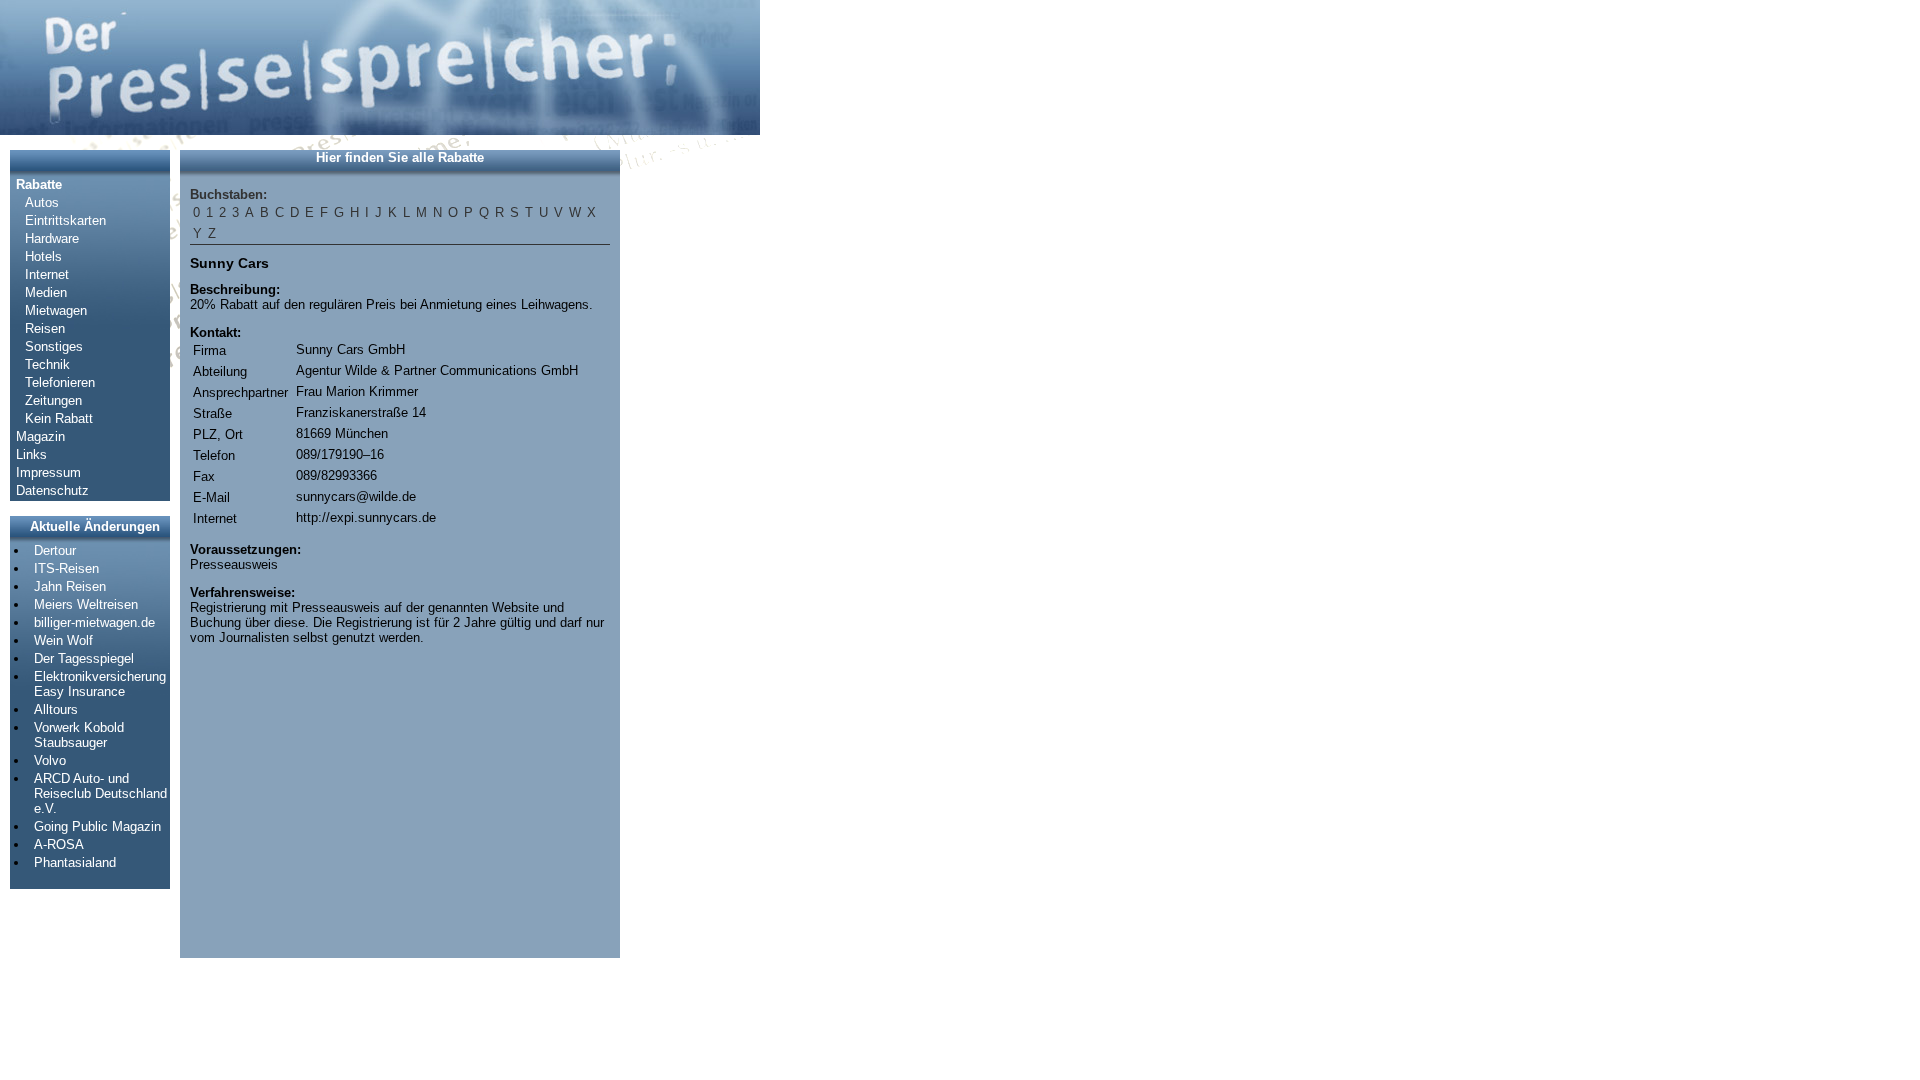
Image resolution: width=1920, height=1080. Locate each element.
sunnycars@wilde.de (356, 496)
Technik (47, 364)
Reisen (45, 328)
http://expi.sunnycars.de (366, 517)
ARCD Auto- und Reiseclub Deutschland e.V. (100, 793)
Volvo (50, 760)
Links (31, 454)
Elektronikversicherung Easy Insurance (100, 684)
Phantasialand (75, 862)
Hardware (52, 238)
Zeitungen (53, 400)
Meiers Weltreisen (86, 604)
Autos (42, 202)
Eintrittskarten (65, 220)
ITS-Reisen (66, 568)
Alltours (56, 709)
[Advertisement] (690, 450)
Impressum (48, 472)
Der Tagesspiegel (84, 658)
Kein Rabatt (59, 418)
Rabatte (39, 184)
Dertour (55, 550)
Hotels (43, 256)
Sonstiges (54, 346)
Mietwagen (56, 310)
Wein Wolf (63, 640)
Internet (47, 274)
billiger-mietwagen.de (94, 622)
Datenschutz (52, 490)
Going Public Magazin (97, 826)
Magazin (40, 436)
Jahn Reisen (70, 586)
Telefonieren (60, 382)
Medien (46, 292)
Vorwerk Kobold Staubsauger (79, 735)
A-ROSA (59, 844)
